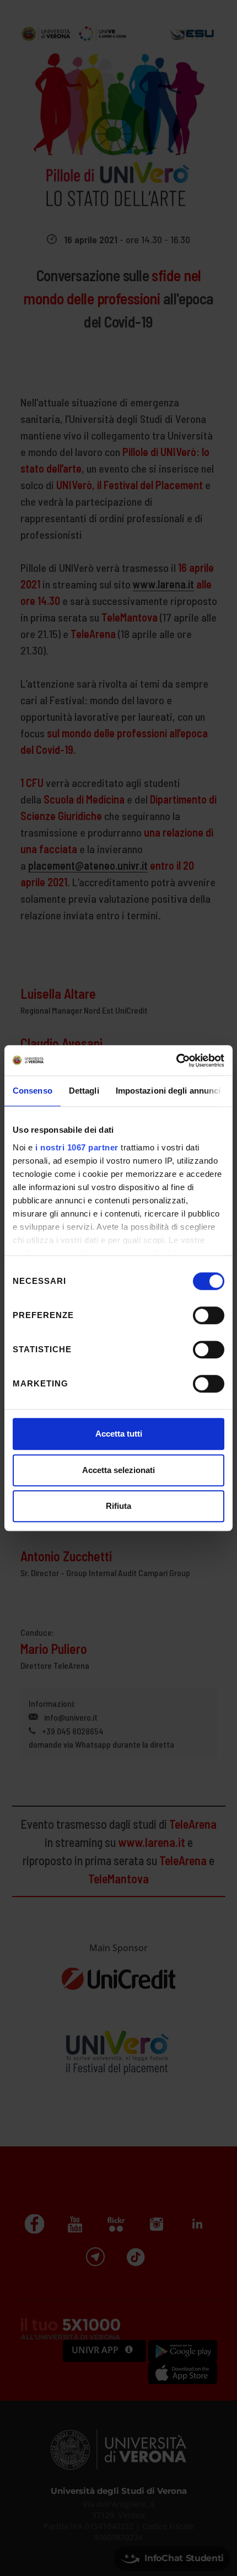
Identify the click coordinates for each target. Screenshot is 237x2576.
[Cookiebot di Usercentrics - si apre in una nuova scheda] (176, 1061)
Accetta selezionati (118, 1470)
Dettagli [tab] (84, 1091)
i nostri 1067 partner (77, 1147)
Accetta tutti (119, 1434)
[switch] (209, 1315)
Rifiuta (118, 1506)
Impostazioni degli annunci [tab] (168, 1091)
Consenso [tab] (33, 1091)
